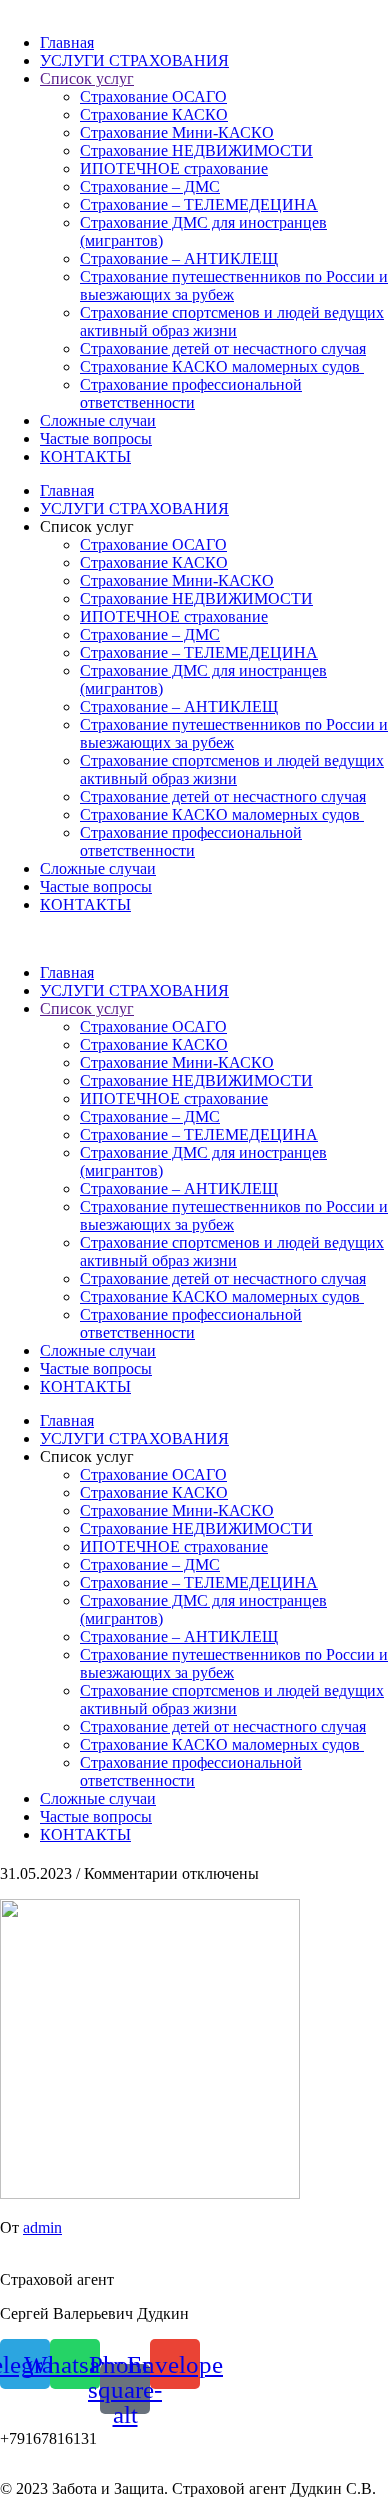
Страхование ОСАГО (153, 96)
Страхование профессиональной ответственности (191, 393)
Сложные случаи (98, 420)
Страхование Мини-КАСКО (177, 132)
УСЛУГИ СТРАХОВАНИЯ (134, 60)
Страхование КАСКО (154, 114)
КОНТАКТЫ (85, 456)
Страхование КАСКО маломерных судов (222, 366)
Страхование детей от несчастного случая (223, 348)
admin (42, 2227)
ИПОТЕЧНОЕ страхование (174, 168)
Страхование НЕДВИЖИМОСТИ (196, 150)
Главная (67, 42)
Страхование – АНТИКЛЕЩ (179, 258)
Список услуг (87, 78)
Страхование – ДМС (150, 186)
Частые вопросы (96, 438)
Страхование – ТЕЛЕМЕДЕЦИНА (199, 204)
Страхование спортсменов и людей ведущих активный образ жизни (232, 321)
